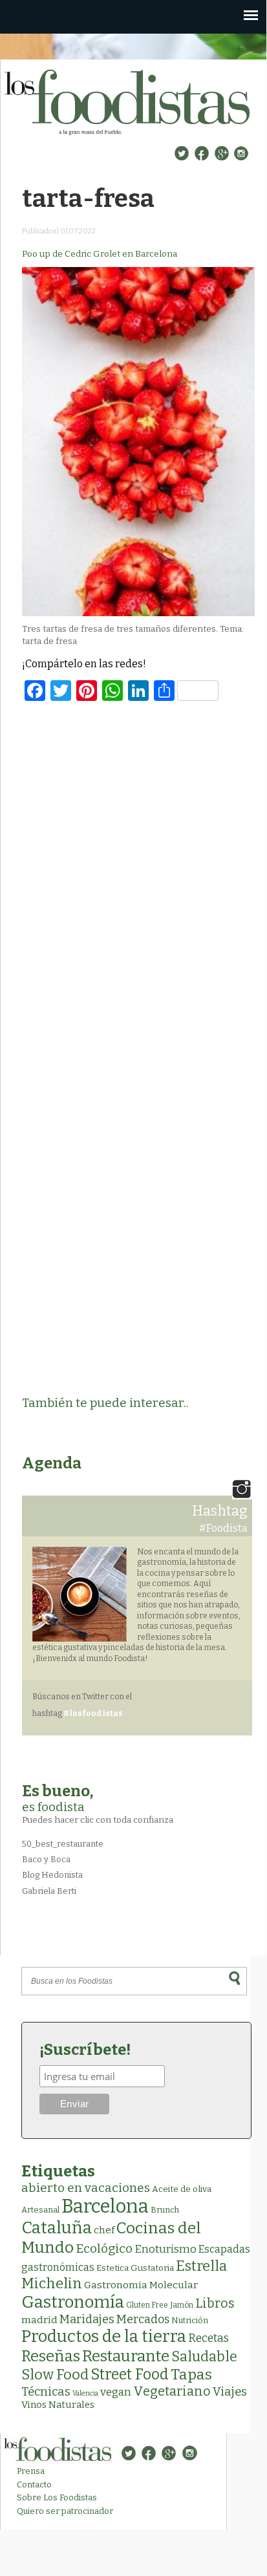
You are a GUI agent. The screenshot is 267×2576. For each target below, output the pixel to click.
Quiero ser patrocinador (65, 2511)
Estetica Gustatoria (135, 2268)
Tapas (191, 2374)
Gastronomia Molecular (141, 2285)
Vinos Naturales (58, 2405)
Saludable (204, 2357)
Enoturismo (166, 2249)
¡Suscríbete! (85, 2050)
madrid (39, 2320)
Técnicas (46, 2392)
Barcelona (105, 2206)
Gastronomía (73, 2302)
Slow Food (55, 2375)
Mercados (143, 2319)
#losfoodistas (93, 1713)
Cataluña (57, 2228)
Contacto (34, 2485)
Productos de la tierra (104, 2336)
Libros (215, 2303)
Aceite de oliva (182, 2189)
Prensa (31, 2471)
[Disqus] (138, 880)
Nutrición (190, 2320)
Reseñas (51, 2356)
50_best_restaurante (63, 1844)
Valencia (85, 2393)
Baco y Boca (46, 1859)
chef (104, 2230)
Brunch (165, 2210)
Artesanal (40, 2210)
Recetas (208, 2338)
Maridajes (87, 2319)
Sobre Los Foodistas (57, 2497)
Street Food (130, 2374)
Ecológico (104, 2249)
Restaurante (126, 2356)
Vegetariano (172, 2391)
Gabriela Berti (49, 1891)
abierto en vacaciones (86, 2188)
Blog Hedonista (52, 1875)
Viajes (230, 2392)
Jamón (182, 2305)
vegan (116, 2392)
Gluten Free (147, 2305)
